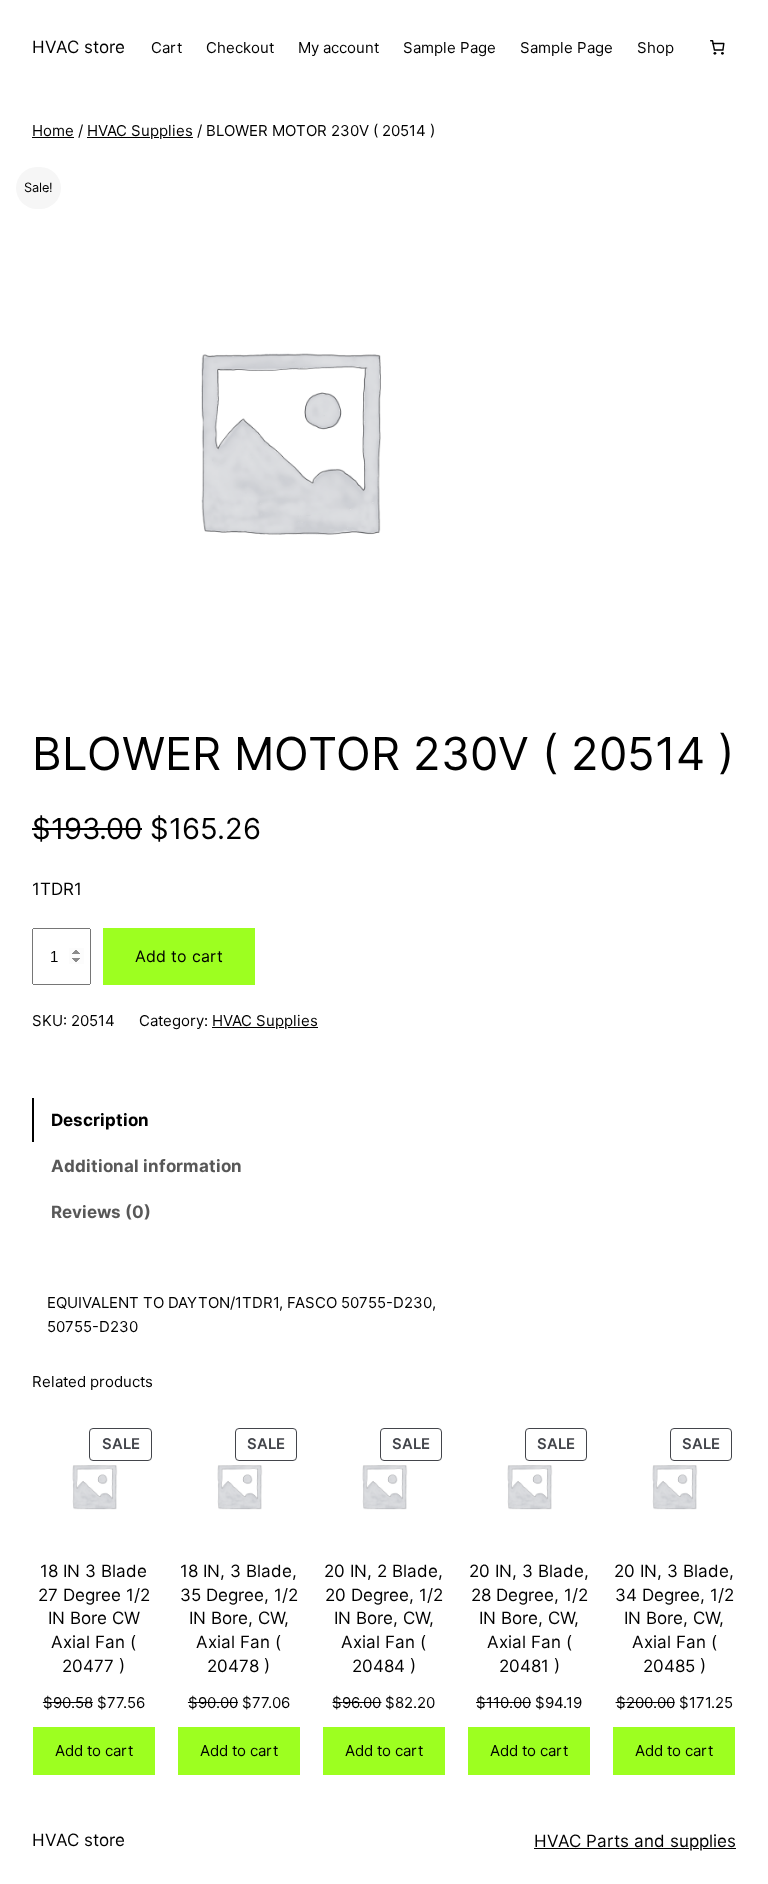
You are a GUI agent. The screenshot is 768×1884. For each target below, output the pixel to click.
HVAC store (78, 47)
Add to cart (179, 956)
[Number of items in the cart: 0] (717, 48)
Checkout (240, 47)
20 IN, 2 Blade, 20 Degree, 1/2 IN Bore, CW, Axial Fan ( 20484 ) (383, 1618)
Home (53, 130)
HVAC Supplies (140, 130)
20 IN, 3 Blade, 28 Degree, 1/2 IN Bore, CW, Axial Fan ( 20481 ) (529, 1618)
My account (338, 47)
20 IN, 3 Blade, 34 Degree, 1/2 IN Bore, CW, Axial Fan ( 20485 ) (674, 1618)
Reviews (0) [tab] (101, 1212)
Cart (166, 47)
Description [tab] (100, 1120)
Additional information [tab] (146, 1166)
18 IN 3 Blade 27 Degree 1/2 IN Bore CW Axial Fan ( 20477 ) (94, 1618)
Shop (655, 47)
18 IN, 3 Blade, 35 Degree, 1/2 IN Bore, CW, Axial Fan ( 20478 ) (239, 1618)
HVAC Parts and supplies (635, 1841)
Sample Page (449, 47)
